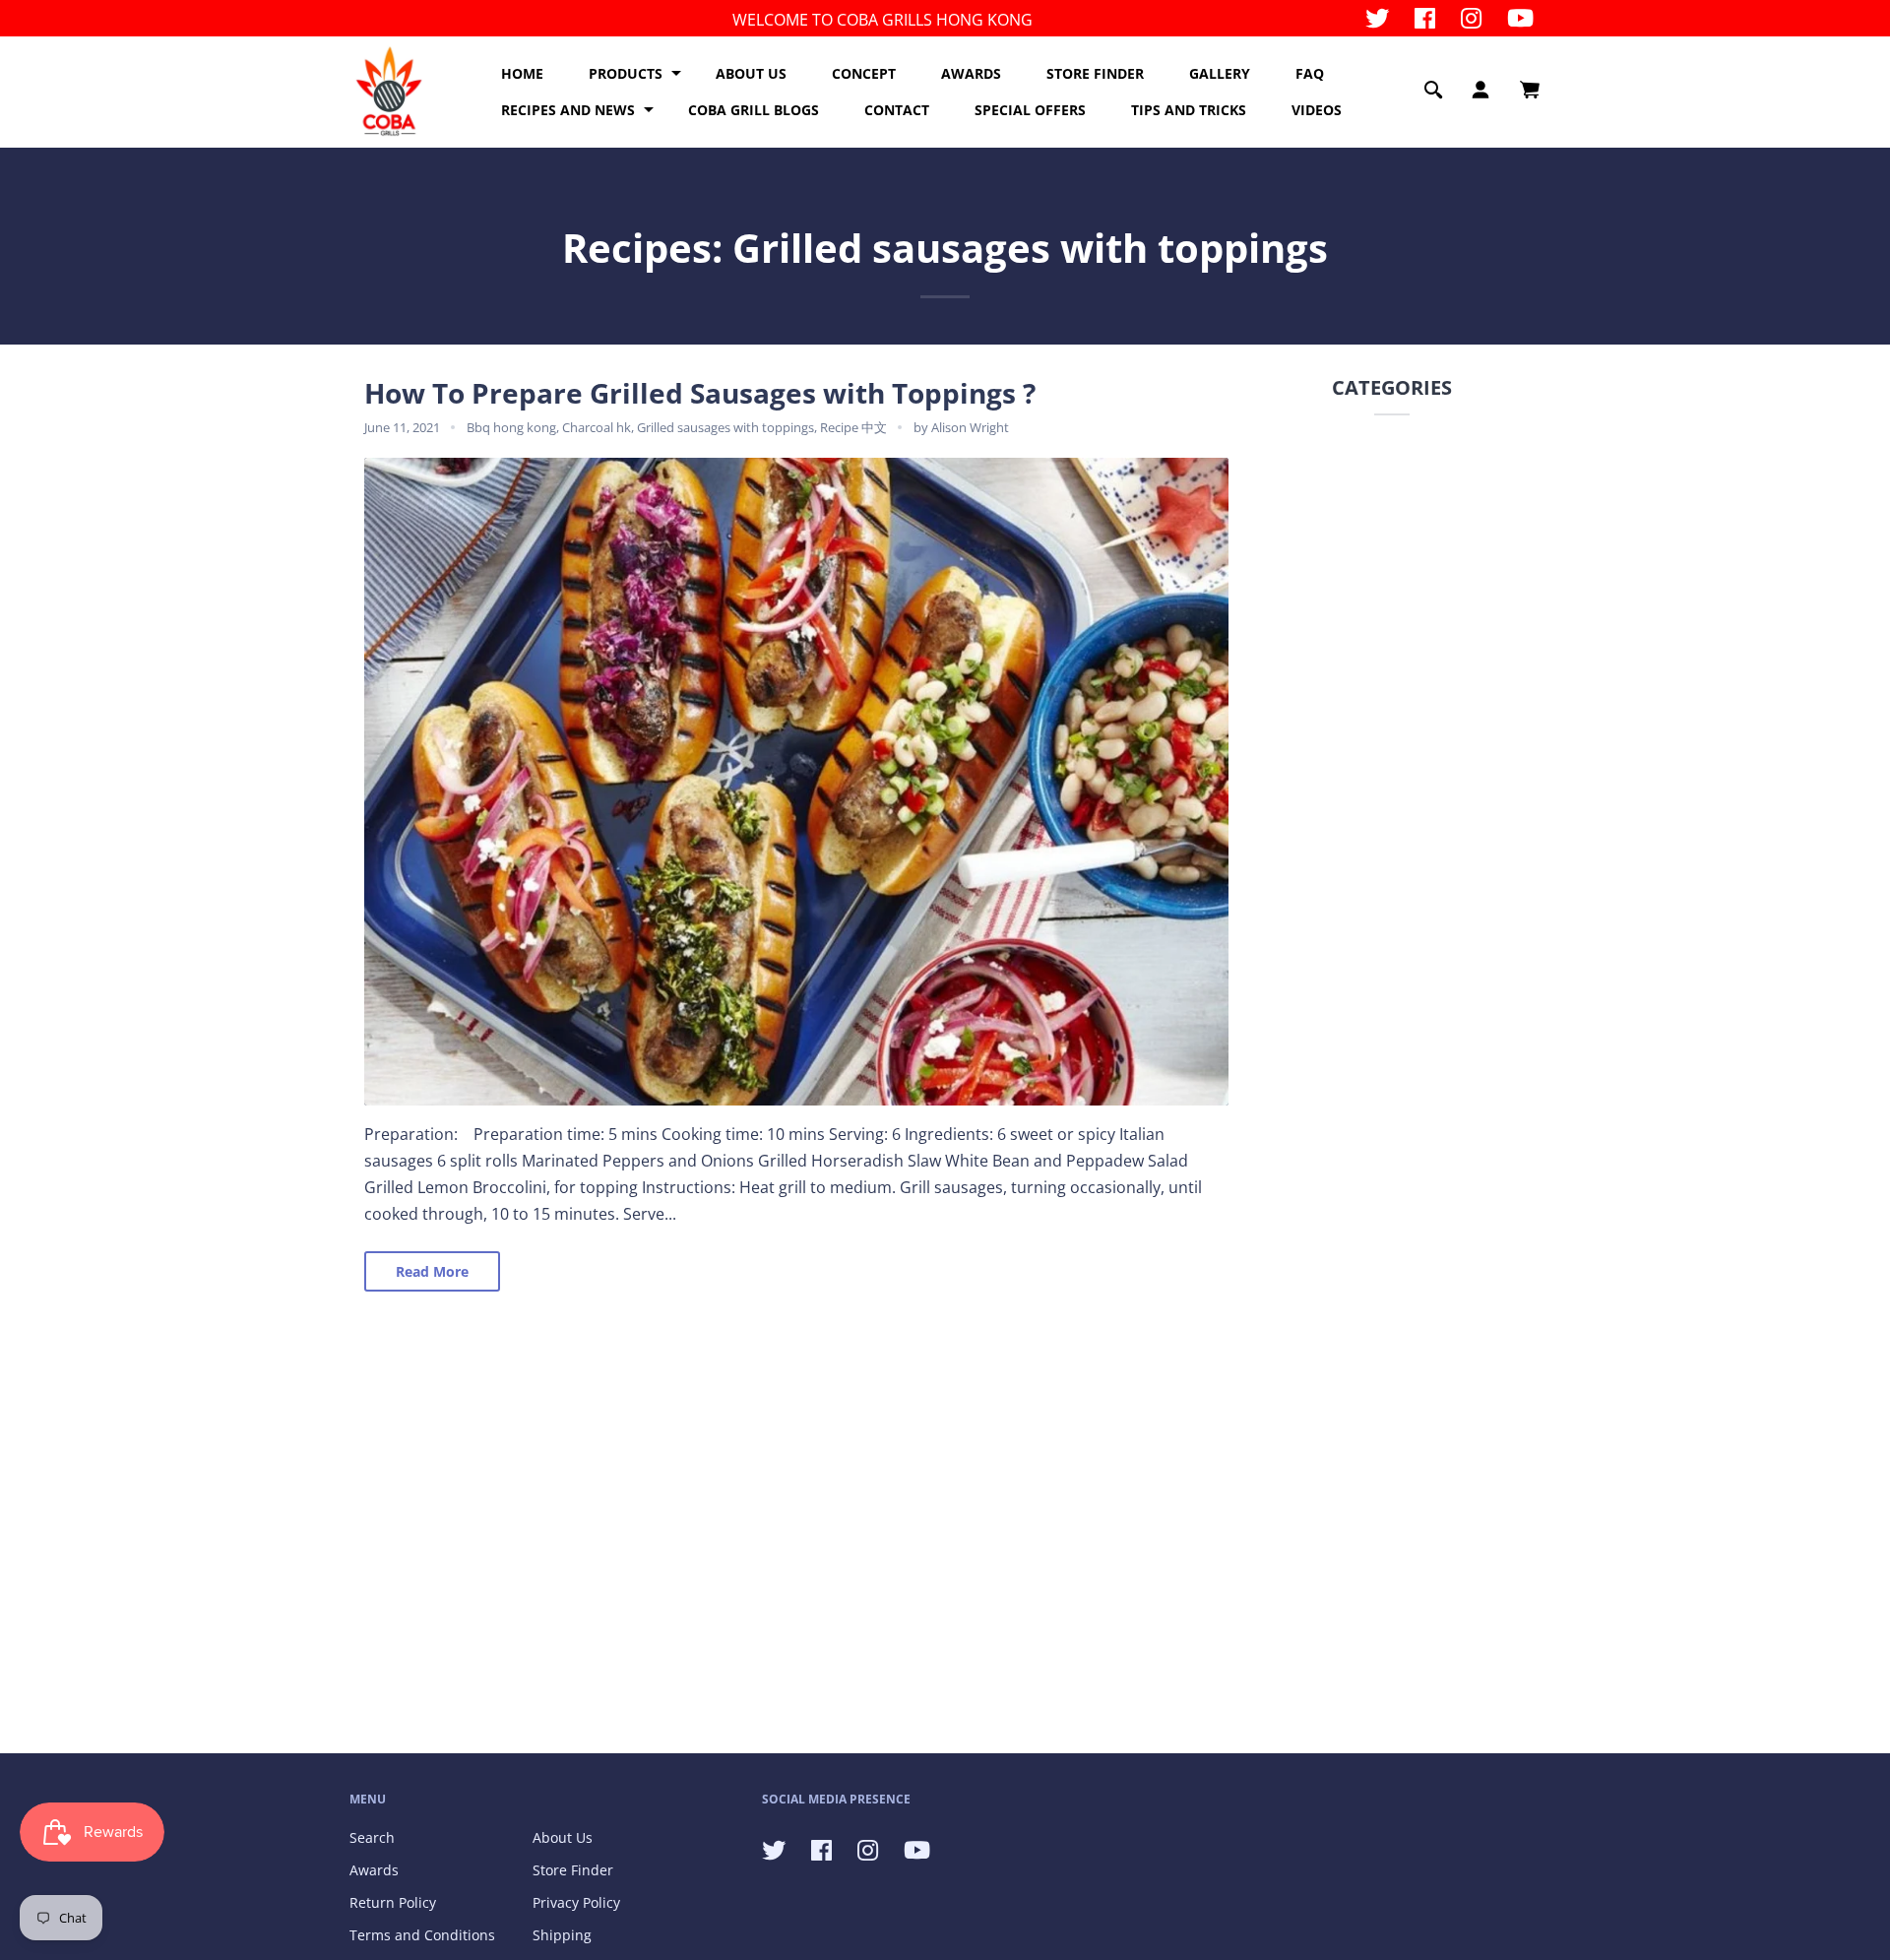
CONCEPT (864, 73)
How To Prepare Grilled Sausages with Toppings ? (700, 393)
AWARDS (971, 73)
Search (372, 1837)
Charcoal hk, (599, 427)
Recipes (637, 248)
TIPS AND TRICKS (1189, 110)
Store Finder (573, 1870)
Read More (432, 1271)
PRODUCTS (626, 73)
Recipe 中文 (853, 427)
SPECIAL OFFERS (1030, 110)
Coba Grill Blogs (754, 110)
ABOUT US (751, 73)
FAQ (1310, 73)
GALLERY (1220, 73)
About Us (563, 1837)
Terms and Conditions (422, 1935)
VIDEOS (1317, 110)
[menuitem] (522, 74)
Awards (374, 1870)
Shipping (562, 1935)
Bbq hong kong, (514, 427)
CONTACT (897, 110)
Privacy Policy (576, 1902)
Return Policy (393, 1902)
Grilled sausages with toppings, (728, 427)
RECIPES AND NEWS (568, 110)
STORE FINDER (1095, 73)
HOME (522, 73)
